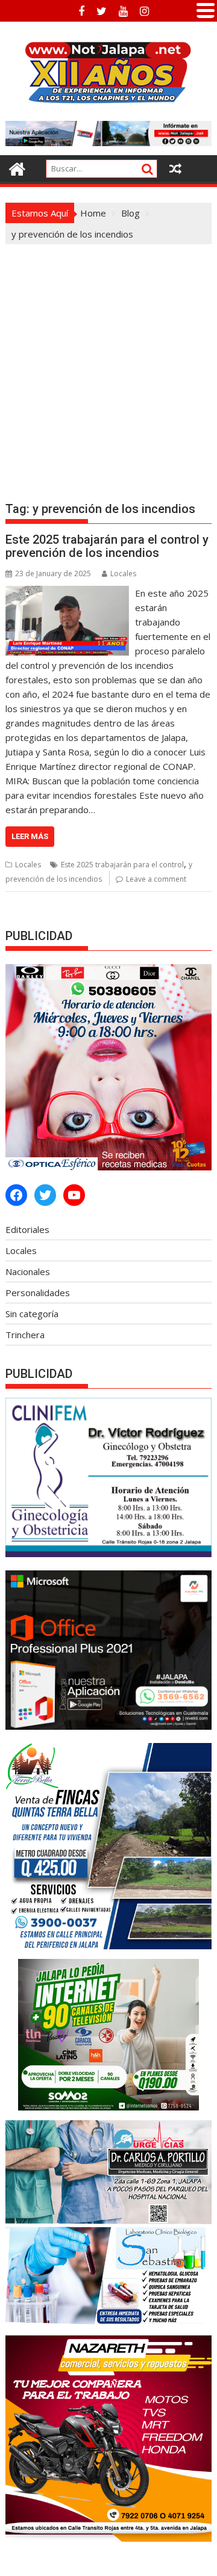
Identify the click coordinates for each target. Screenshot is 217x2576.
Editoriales (27, 1229)
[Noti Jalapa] (17, 168)
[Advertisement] (108, 358)
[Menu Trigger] (206, 9)
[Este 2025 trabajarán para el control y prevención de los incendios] (68, 593)
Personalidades (38, 1293)
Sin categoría (32, 1314)
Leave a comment (156, 879)
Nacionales (28, 1271)
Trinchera (25, 1335)
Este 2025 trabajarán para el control (122, 865)
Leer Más (30, 836)
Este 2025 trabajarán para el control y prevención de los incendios (107, 546)
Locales (123, 573)
